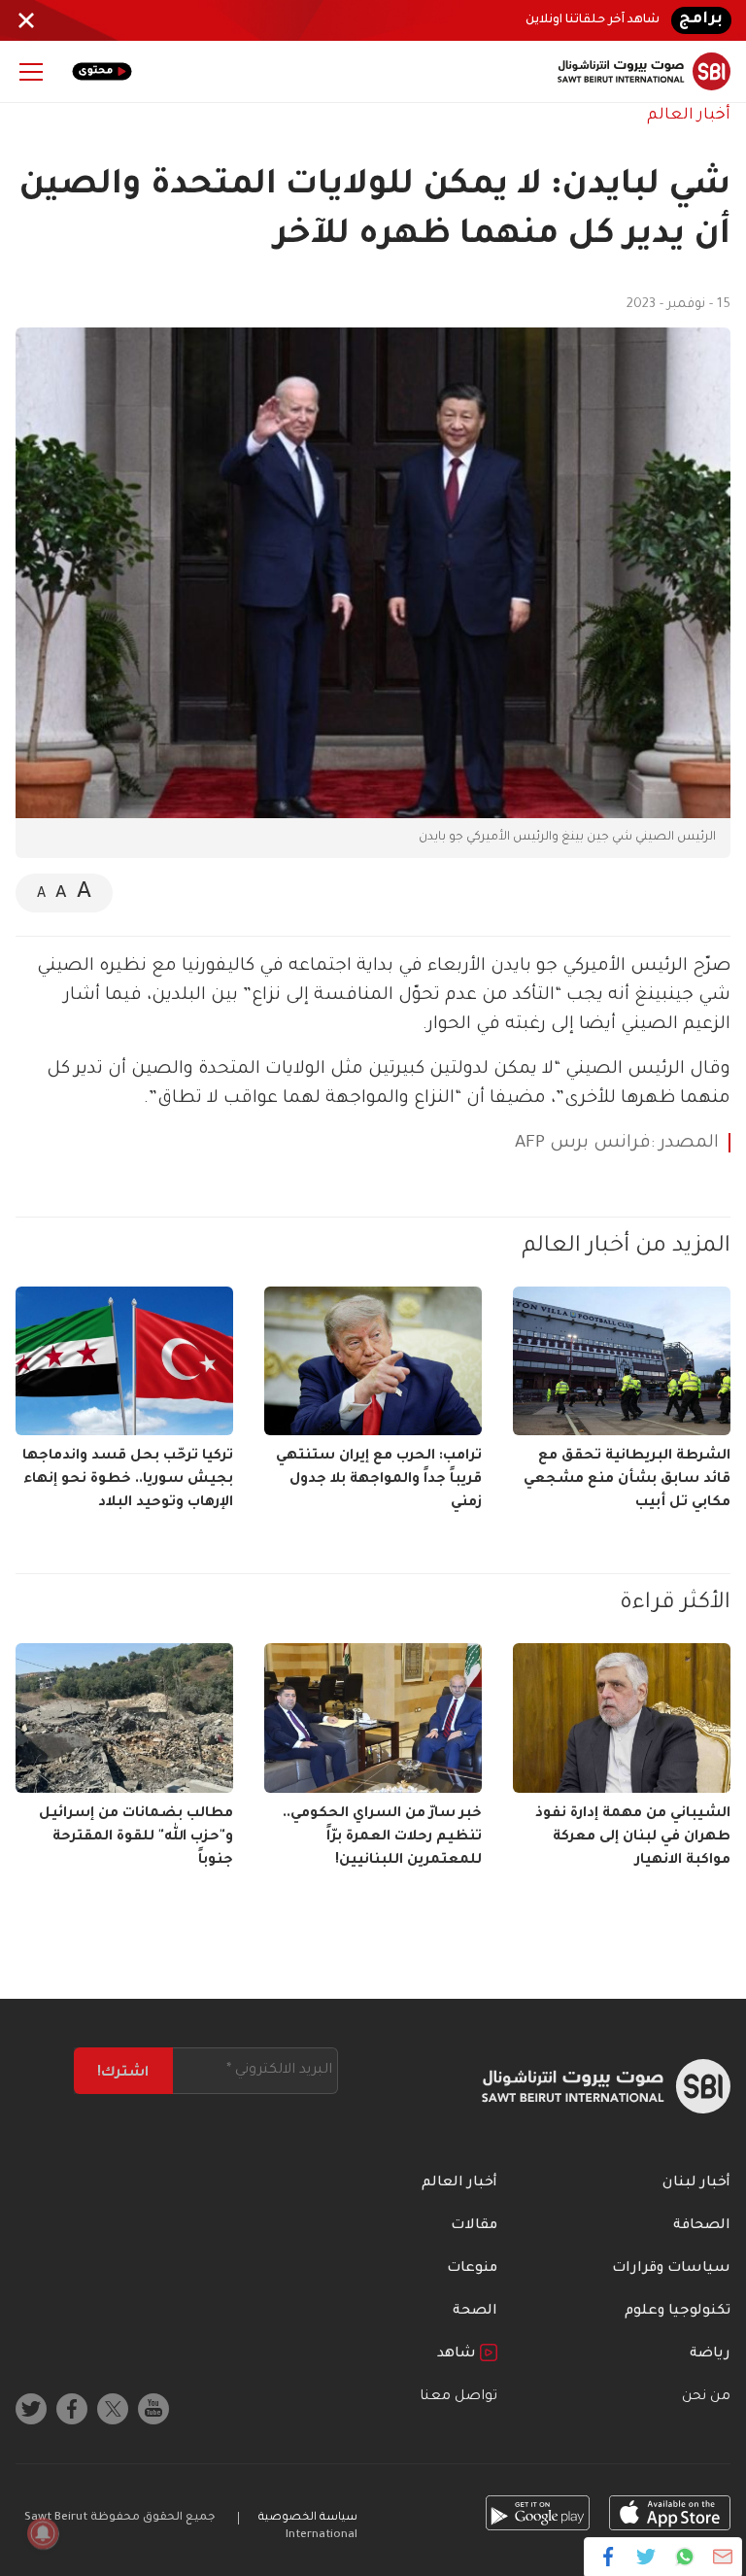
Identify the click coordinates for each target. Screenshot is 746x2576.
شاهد (458, 2354)
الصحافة (702, 2226)
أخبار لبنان (696, 2183)
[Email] (722, 2557)
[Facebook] (609, 2557)
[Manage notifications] (43, 2533)
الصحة (475, 2312)
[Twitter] (646, 2557)
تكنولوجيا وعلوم (678, 2312)
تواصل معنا (458, 2397)
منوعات (472, 2269)
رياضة (710, 2354)
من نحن (706, 2397)
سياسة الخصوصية (308, 2518)
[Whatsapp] (684, 2557)
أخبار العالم (689, 116)
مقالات (474, 2226)
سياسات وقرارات (671, 2269)
